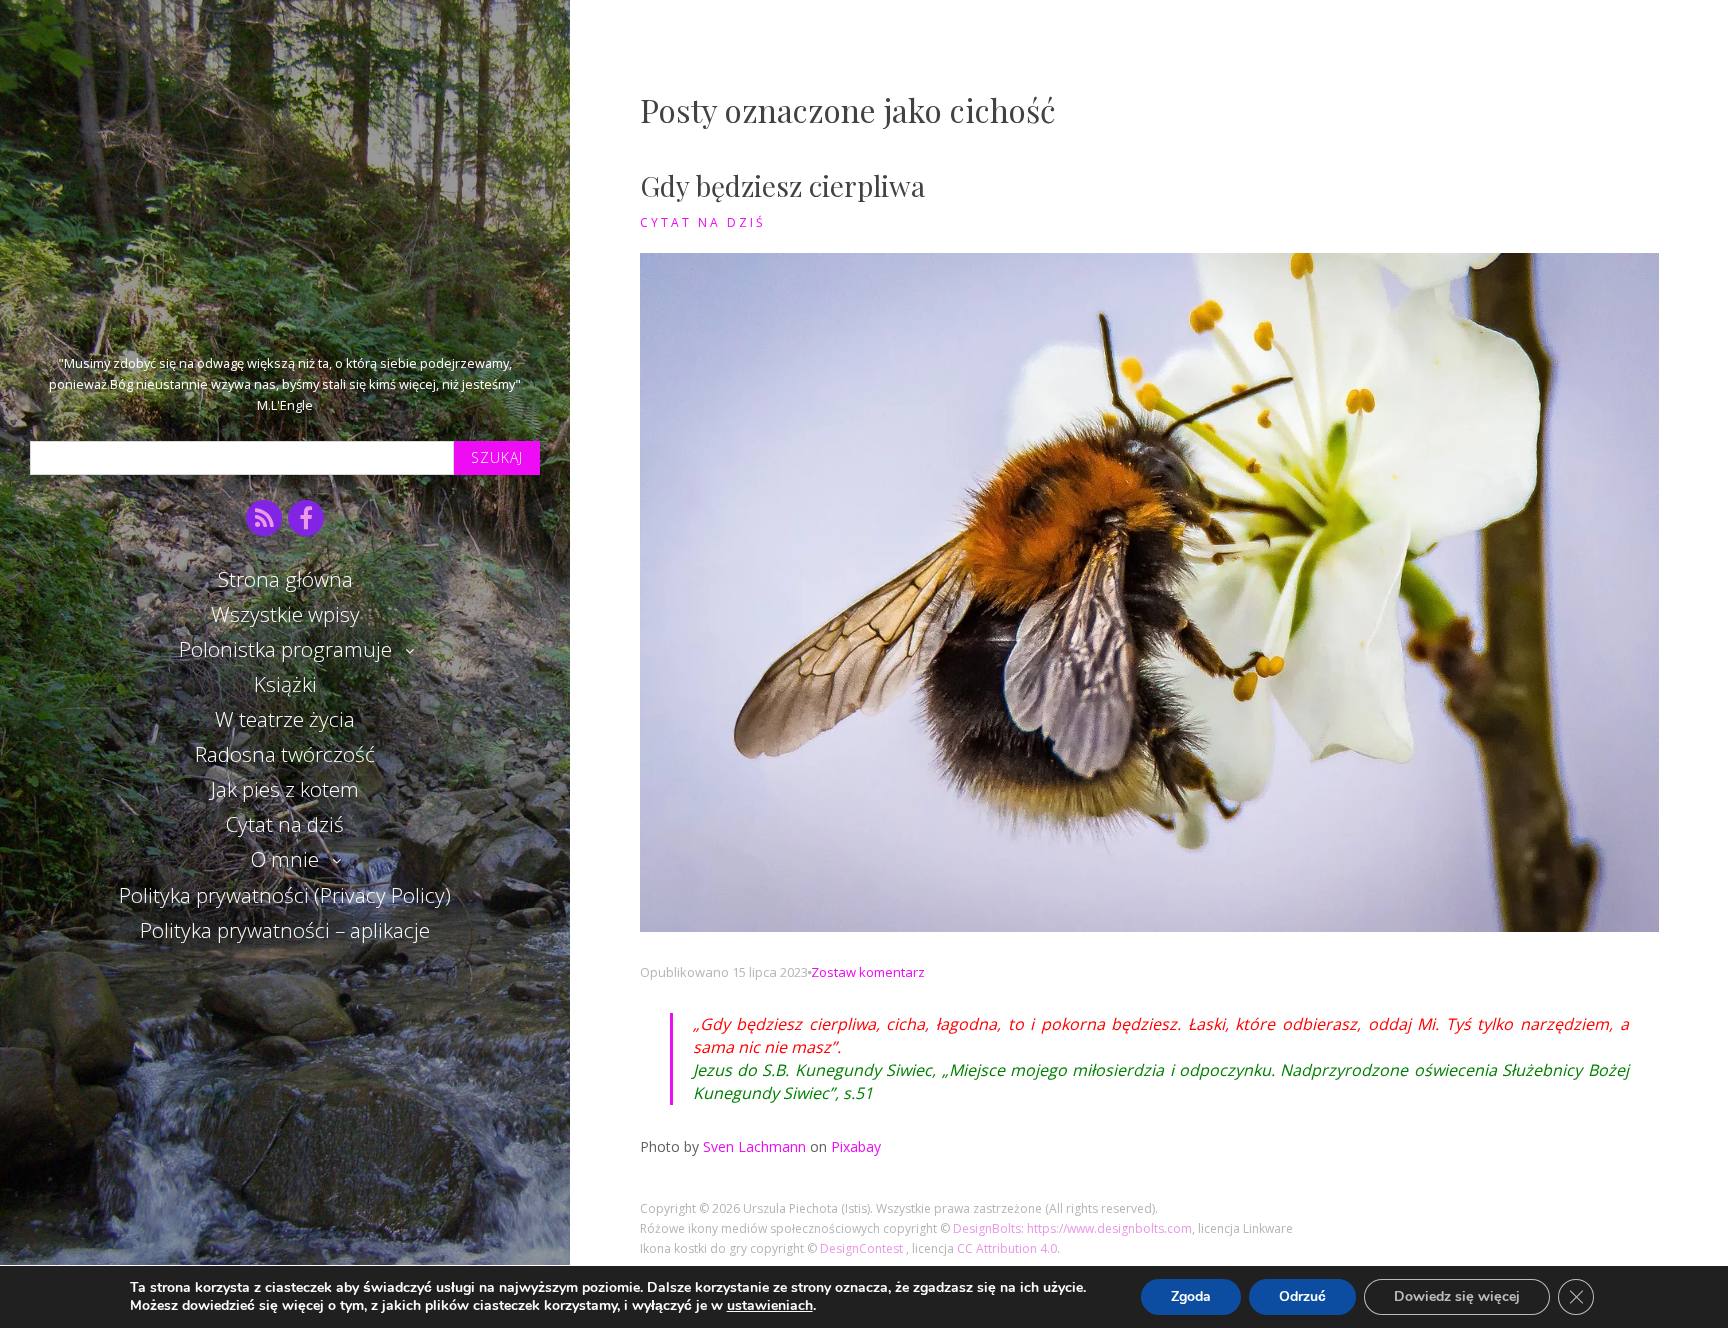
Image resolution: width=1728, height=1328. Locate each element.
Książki (285, 684)
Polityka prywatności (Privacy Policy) (285, 895)
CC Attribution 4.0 (1007, 1248)
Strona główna (285, 579)
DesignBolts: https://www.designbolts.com (1072, 1228)
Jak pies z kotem (285, 789)
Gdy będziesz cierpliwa (782, 185)
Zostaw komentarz (868, 972)
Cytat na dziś (285, 824)
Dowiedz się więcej (1457, 1296)
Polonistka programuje (285, 649)
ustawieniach (770, 1306)
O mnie (285, 859)
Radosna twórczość (285, 754)
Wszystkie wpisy (285, 614)
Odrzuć (1302, 1296)
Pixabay (856, 1146)
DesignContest (863, 1248)
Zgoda (1191, 1296)
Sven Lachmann (754, 1146)
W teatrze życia (285, 719)
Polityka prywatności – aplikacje (285, 930)
